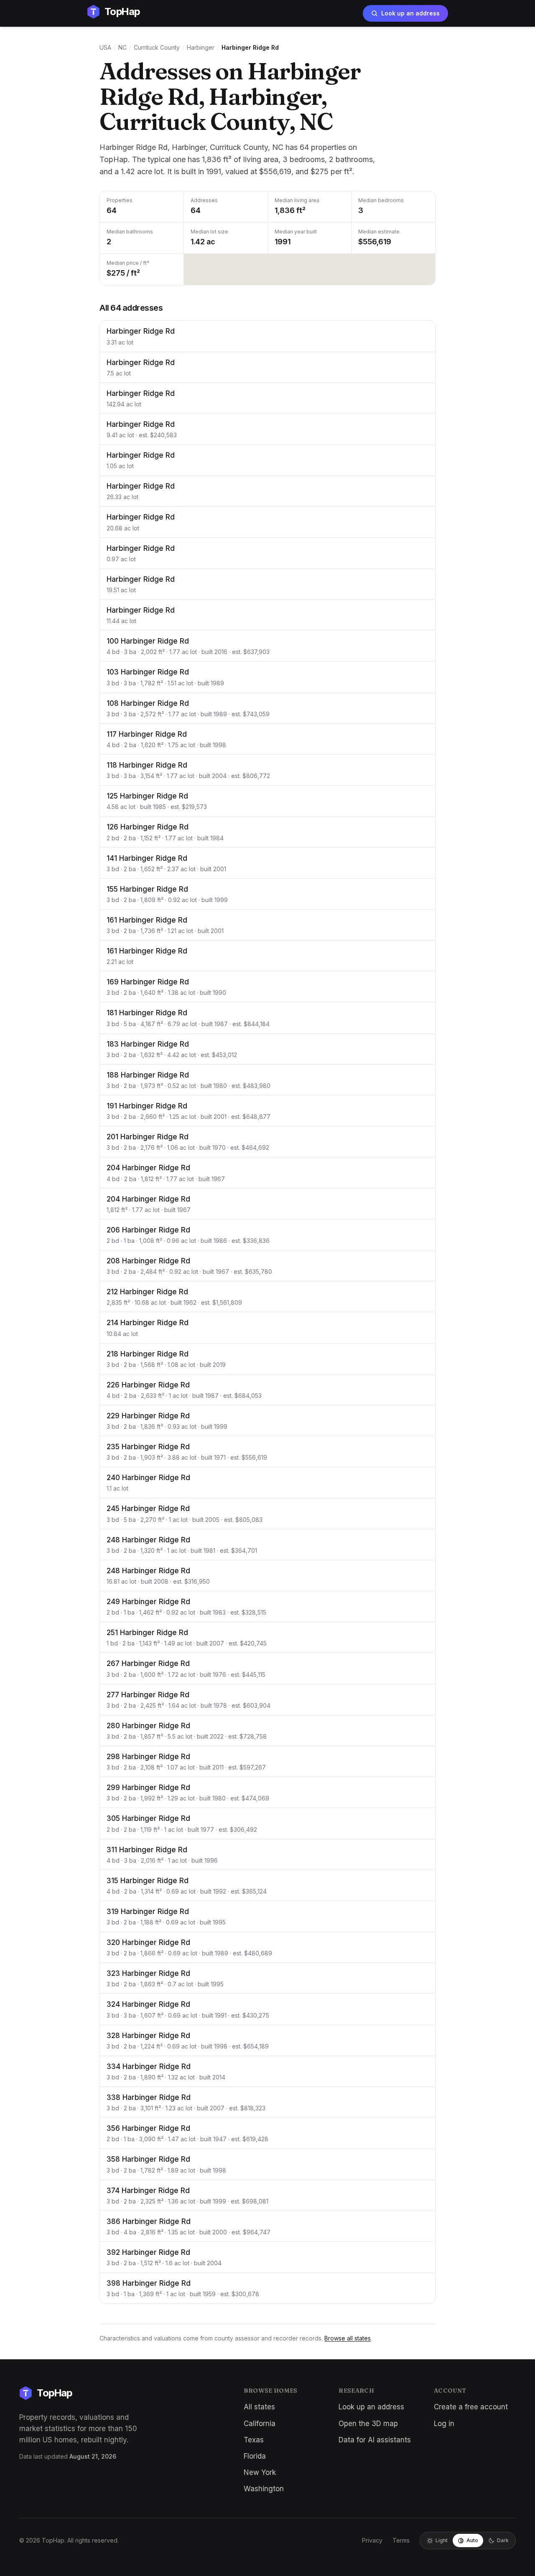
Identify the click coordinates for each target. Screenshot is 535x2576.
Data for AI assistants (375, 2440)
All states (259, 2407)
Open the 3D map (368, 2424)
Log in (444, 2424)
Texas (254, 2440)
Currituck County (157, 47)
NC (122, 47)
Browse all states (348, 2338)
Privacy (372, 2540)
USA (105, 47)
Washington (264, 2489)
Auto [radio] (472, 2540)
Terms (401, 2540)
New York (260, 2472)
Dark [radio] (503, 2540)
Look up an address (410, 13)
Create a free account (471, 2407)
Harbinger (201, 47)
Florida (255, 2456)
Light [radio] (442, 2540)
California (260, 2424)
